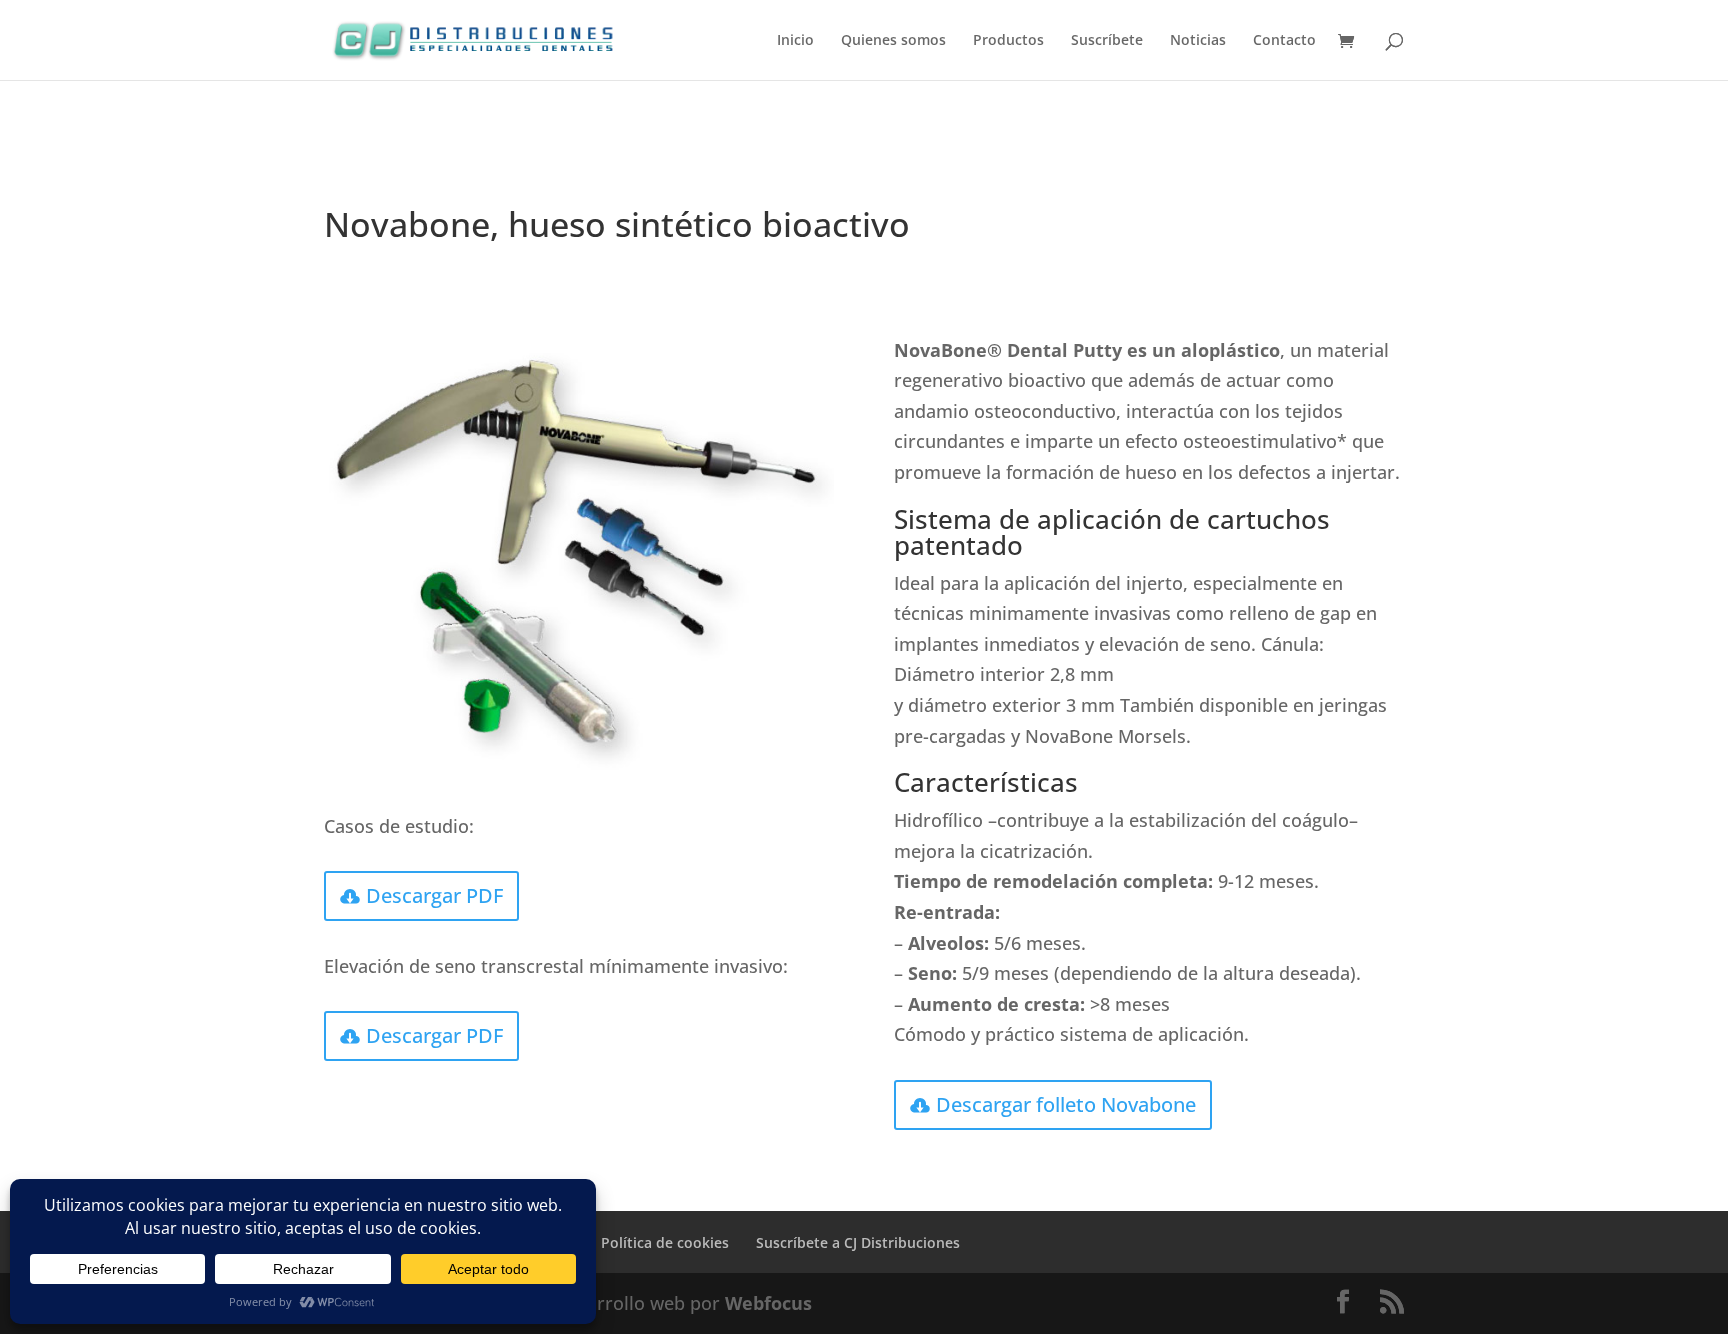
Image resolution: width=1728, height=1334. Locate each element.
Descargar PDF (434, 895)
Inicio (795, 41)
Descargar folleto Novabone (1066, 1104)
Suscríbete (1107, 41)
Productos (1008, 41)
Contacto (1284, 41)
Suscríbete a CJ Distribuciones (858, 1242)
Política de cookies (665, 1242)
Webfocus (768, 1303)
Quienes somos (893, 41)
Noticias (1198, 41)
